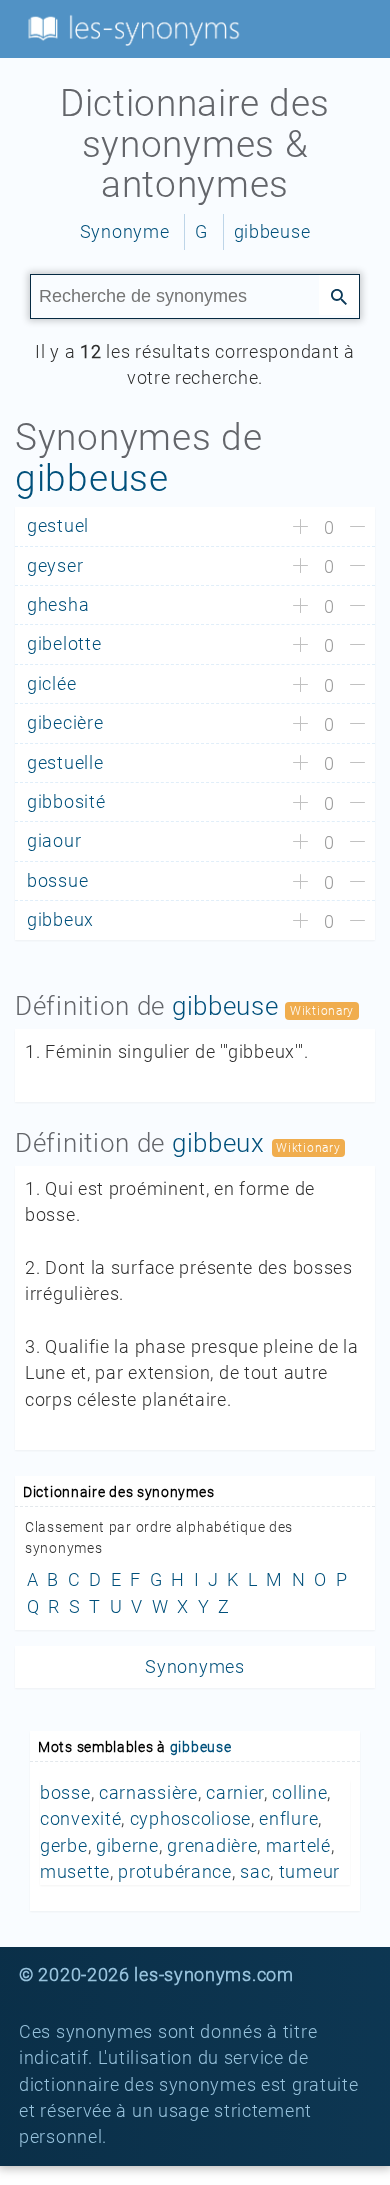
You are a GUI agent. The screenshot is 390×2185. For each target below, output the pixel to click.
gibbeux (218, 1143)
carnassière (148, 1793)
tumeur (309, 1872)
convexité (80, 1819)
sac (255, 1872)
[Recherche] (339, 295)
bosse (65, 1793)
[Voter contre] (357, 528)
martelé (298, 1846)
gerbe (64, 1846)
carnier (235, 1793)
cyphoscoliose (190, 1819)
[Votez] (300, 528)
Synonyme (125, 232)
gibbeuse (272, 232)
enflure (288, 1819)
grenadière (212, 1846)
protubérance (174, 1872)
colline (299, 1793)
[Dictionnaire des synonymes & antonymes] (130, 28)
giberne (127, 1846)
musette (75, 1872)
